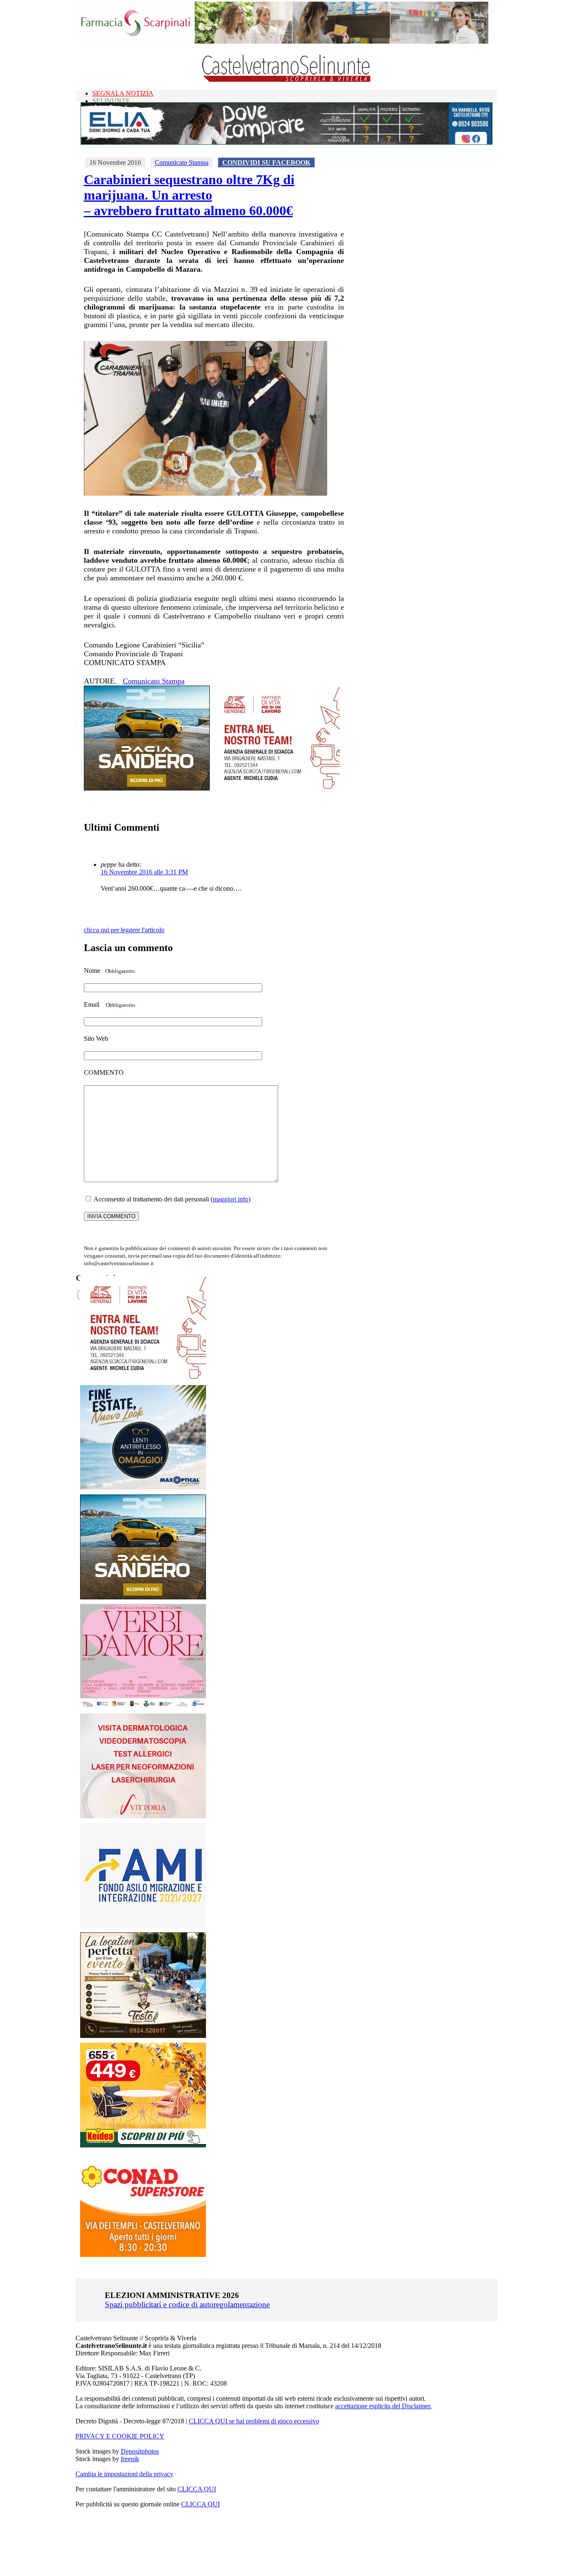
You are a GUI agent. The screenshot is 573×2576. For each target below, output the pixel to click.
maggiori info (231, 1199)
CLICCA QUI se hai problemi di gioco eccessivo (254, 2421)
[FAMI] (143, 1925)
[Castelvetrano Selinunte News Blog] (287, 80)
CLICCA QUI (197, 2489)
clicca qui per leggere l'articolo (124, 930)
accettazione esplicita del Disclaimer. (383, 2406)
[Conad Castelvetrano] (143, 2255)
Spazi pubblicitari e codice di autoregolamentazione (187, 2304)
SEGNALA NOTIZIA (123, 93)
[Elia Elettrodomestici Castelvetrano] (286, 142)
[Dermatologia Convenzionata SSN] (143, 1816)
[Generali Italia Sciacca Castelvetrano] (277, 788)
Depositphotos (140, 2451)
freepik (130, 2459)
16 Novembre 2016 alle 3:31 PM (144, 872)
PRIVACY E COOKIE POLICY (120, 2436)
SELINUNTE (111, 101)
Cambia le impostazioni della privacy (124, 2474)
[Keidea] (143, 2145)
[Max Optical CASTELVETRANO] (143, 1488)
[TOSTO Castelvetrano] (143, 2036)
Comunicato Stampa (182, 162)
